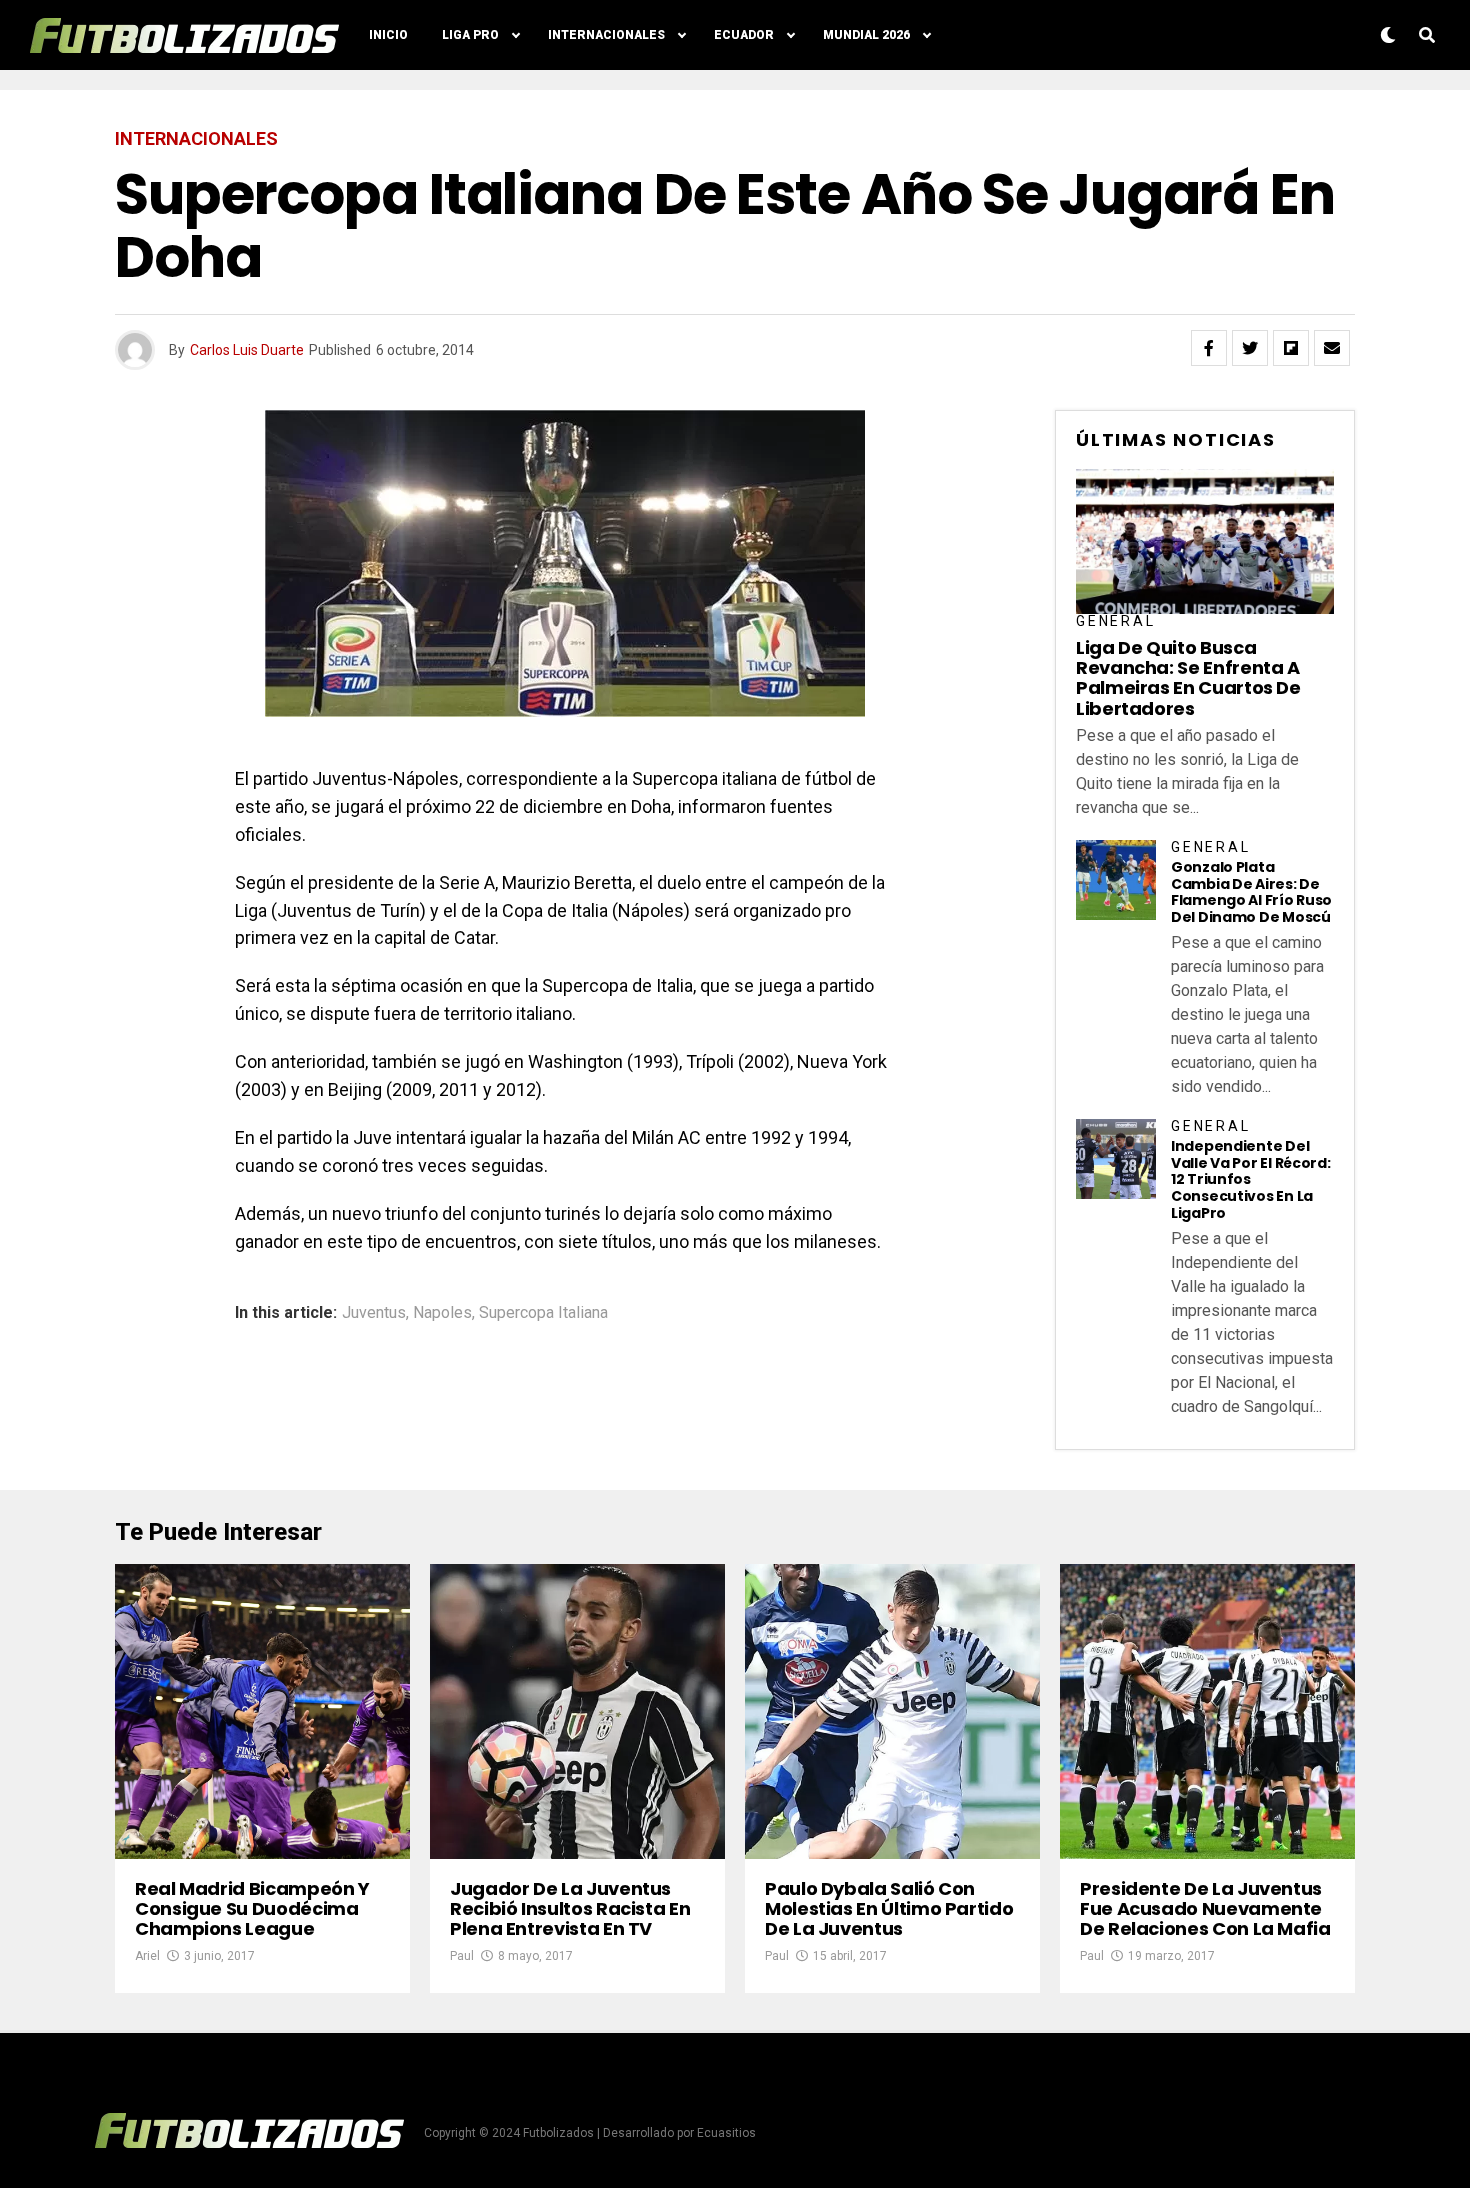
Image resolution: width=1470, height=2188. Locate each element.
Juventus (374, 1313)
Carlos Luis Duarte (247, 350)
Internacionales (606, 35)
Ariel (147, 1956)
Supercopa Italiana (543, 1313)
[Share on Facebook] (1209, 348)
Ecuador (744, 35)
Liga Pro (470, 35)
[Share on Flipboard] (1291, 348)
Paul (462, 1956)
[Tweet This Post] (1250, 348)
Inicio (388, 35)
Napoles (442, 1313)
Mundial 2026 (866, 35)
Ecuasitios (726, 2133)
